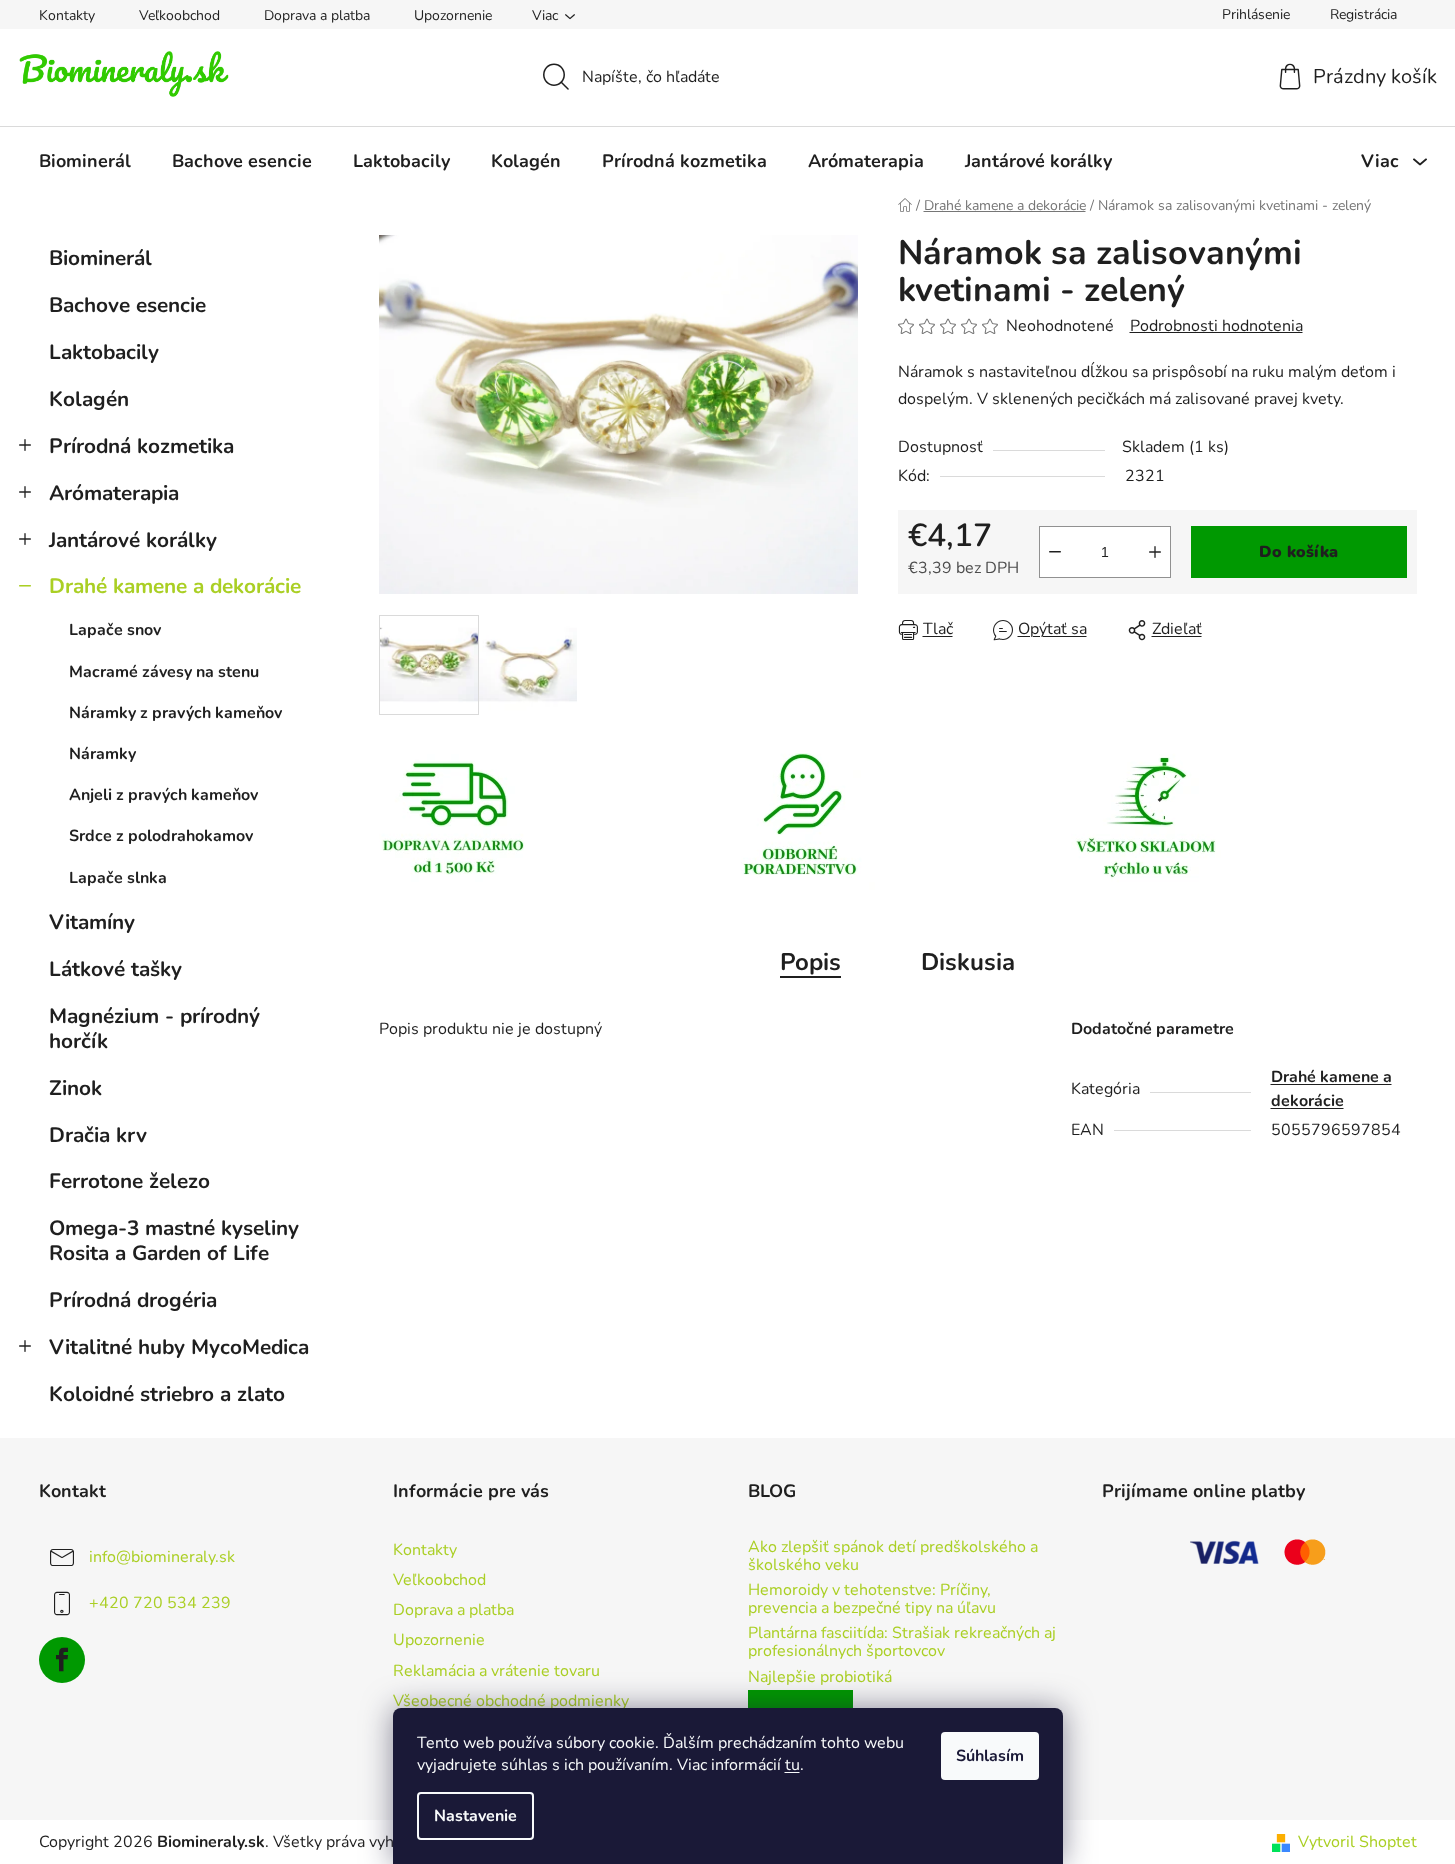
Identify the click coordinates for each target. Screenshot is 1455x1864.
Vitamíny (92, 922)
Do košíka (1298, 552)
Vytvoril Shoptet (1357, 1842)
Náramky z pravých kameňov (175, 713)
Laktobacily (104, 352)
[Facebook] (62, 1660)
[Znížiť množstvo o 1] (1055, 552)
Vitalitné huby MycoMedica (179, 1347)
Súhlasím (990, 1756)
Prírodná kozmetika (141, 446)
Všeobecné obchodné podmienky (511, 1701)
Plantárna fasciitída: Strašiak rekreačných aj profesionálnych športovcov (902, 1642)
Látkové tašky (115, 969)
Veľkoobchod (179, 15)
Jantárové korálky (133, 540)
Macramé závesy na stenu (164, 672)
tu (792, 1765)
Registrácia (1363, 14)
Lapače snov (115, 630)
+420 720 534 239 (160, 1603)
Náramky (102, 754)
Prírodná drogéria (133, 1300)
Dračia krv (98, 1135)
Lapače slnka (118, 878)
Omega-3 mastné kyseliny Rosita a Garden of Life (174, 1240)
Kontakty (67, 15)
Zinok (75, 1088)
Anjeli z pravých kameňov (163, 795)
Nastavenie (475, 1816)
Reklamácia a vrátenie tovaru (496, 1671)
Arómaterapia (114, 493)
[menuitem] (85, 161)
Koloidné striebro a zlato (167, 1394)
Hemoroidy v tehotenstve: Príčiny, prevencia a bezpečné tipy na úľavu (872, 1599)
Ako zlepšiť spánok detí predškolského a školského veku (893, 1556)
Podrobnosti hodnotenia (1216, 326)
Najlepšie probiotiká (820, 1678)
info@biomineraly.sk (162, 1557)
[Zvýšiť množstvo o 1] (1155, 552)
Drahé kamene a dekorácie (175, 586)
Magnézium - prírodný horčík (154, 1028)
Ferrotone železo (129, 1181)
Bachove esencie (127, 305)
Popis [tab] (810, 962)
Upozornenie (453, 15)
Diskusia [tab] (968, 962)
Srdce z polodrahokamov (161, 836)
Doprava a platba (317, 15)
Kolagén (89, 399)
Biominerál (100, 258)
